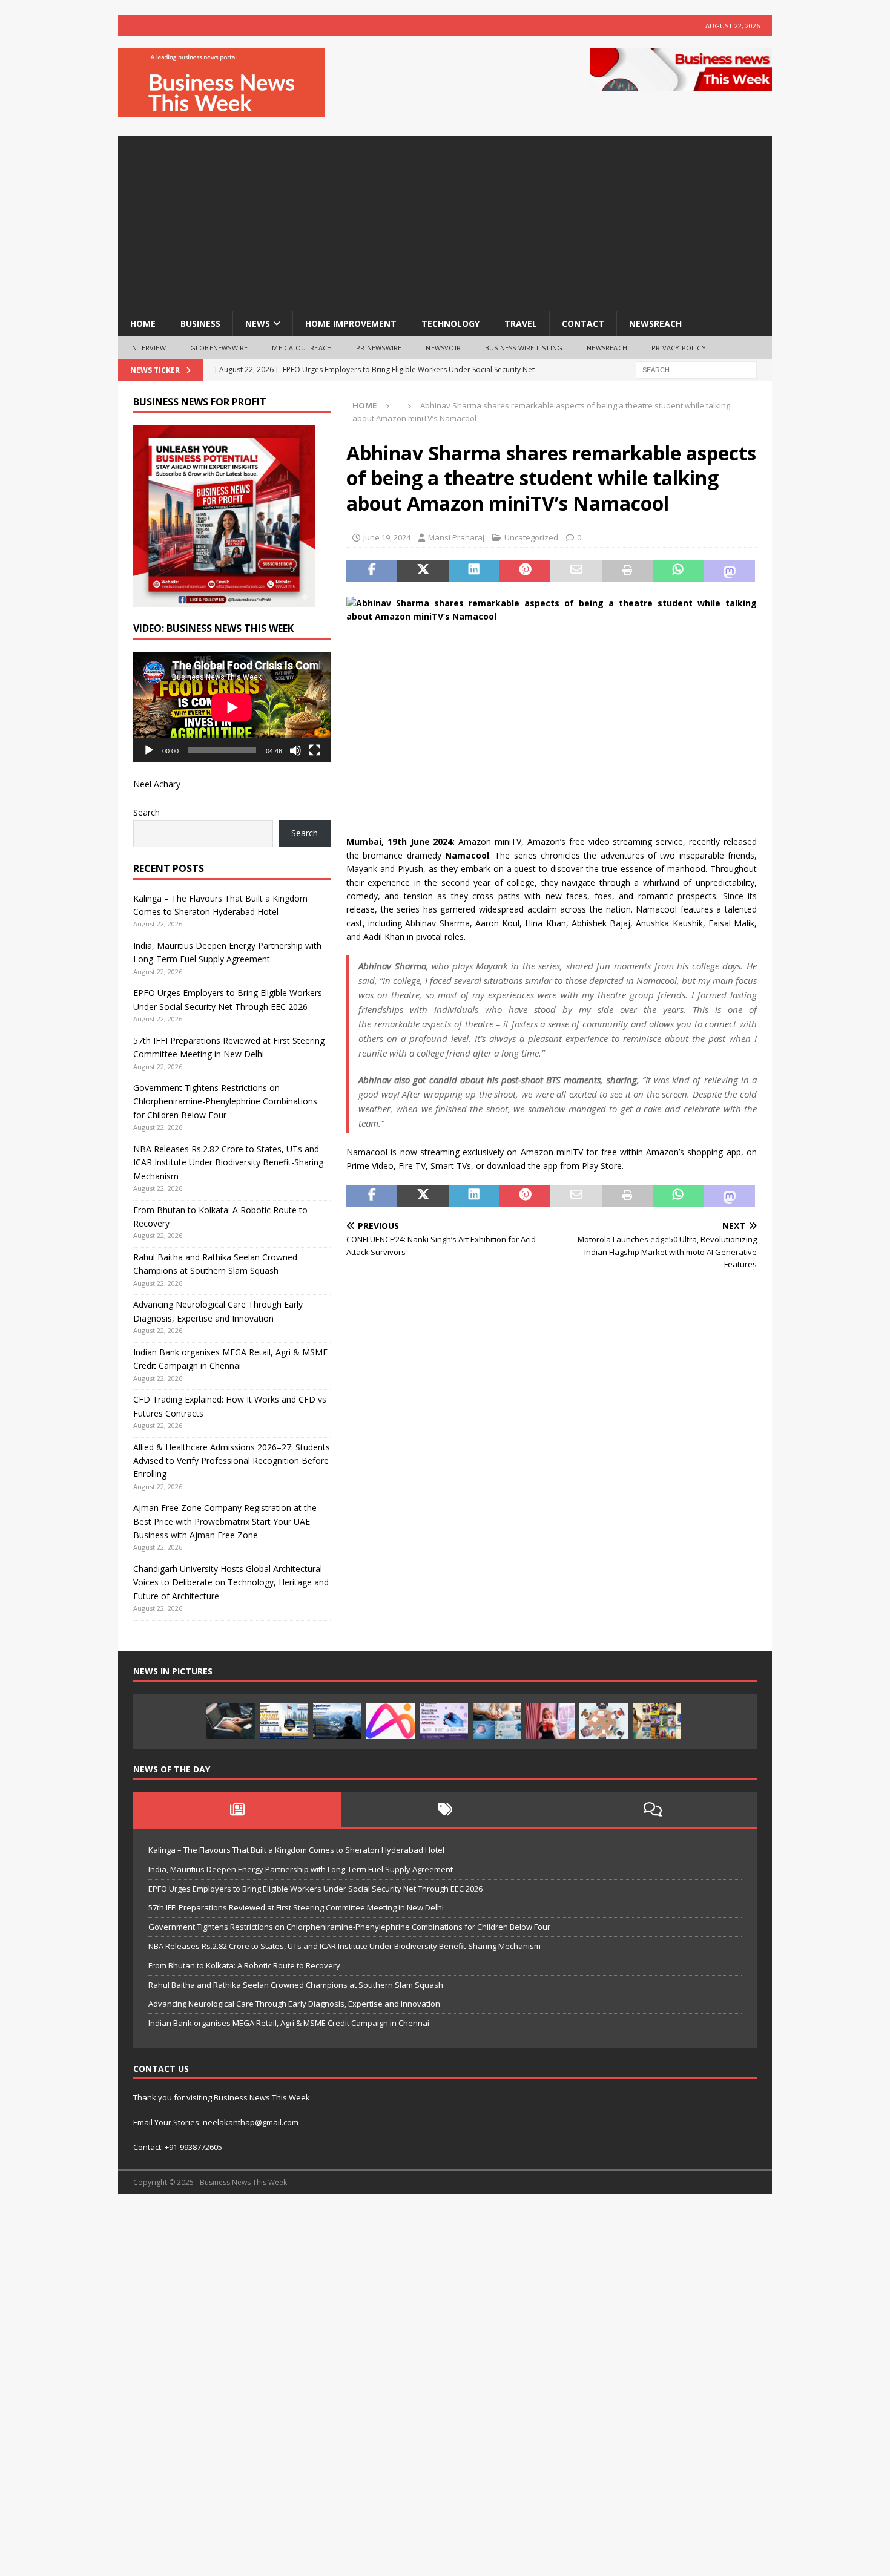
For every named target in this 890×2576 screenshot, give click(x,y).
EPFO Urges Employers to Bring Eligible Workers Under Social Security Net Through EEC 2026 (315, 1889)
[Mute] (295, 750)
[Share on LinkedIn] (474, 571)
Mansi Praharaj (456, 537)
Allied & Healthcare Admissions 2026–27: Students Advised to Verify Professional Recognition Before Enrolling (232, 1461)
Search (147, 812)
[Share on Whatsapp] (678, 571)
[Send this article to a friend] (576, 571)
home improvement (351, 323)
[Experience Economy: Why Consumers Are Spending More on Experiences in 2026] (337, 1721)
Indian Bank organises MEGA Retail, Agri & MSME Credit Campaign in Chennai (289, 2023)
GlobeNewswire (219, 348)
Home (143, 323)
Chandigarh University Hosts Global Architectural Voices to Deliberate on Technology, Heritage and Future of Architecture (231, 1582)
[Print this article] (627, 571)
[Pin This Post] (525, 571)
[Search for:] (696, 369)
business (200, 323)
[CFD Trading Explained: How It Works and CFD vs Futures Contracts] (231, 1721)
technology (450, 323)
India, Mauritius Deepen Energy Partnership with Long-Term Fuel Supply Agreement (301, 1869)
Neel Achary (157, 784)
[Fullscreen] (315, 750)
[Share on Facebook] (372, 571)
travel (521, 323)
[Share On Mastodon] (730, 571)
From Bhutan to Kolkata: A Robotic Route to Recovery (244, 1965)
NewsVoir (443, 348)
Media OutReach (302, 348)
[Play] (149, 750)
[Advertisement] (445, 220)
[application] (232, 707)
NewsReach (655, 323)
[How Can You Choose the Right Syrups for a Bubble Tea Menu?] (550, 1721)
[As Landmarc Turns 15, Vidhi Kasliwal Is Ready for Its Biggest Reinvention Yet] (657, 1721)
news (258, 323)
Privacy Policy (679, 348)
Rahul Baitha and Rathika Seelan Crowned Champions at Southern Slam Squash (296, 1985)
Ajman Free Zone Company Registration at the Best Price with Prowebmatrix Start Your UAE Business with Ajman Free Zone (225, 1521)
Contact (583, 323)
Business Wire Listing (524, 348)
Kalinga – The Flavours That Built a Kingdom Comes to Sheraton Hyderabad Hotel (296, 1850)
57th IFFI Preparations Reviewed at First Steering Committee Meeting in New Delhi (296, 1907)
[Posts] (237, 1809)
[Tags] (445, 1809)
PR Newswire (379, 348)
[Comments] (653, 1809)
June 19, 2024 (387, 537)
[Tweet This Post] (423, 571)
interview (148, 348)
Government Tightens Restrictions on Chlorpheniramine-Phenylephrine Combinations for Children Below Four (225, 1101)
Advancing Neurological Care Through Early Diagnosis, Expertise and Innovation (294, 2004)
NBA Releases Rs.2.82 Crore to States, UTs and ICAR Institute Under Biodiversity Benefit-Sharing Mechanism (228, 1162)
